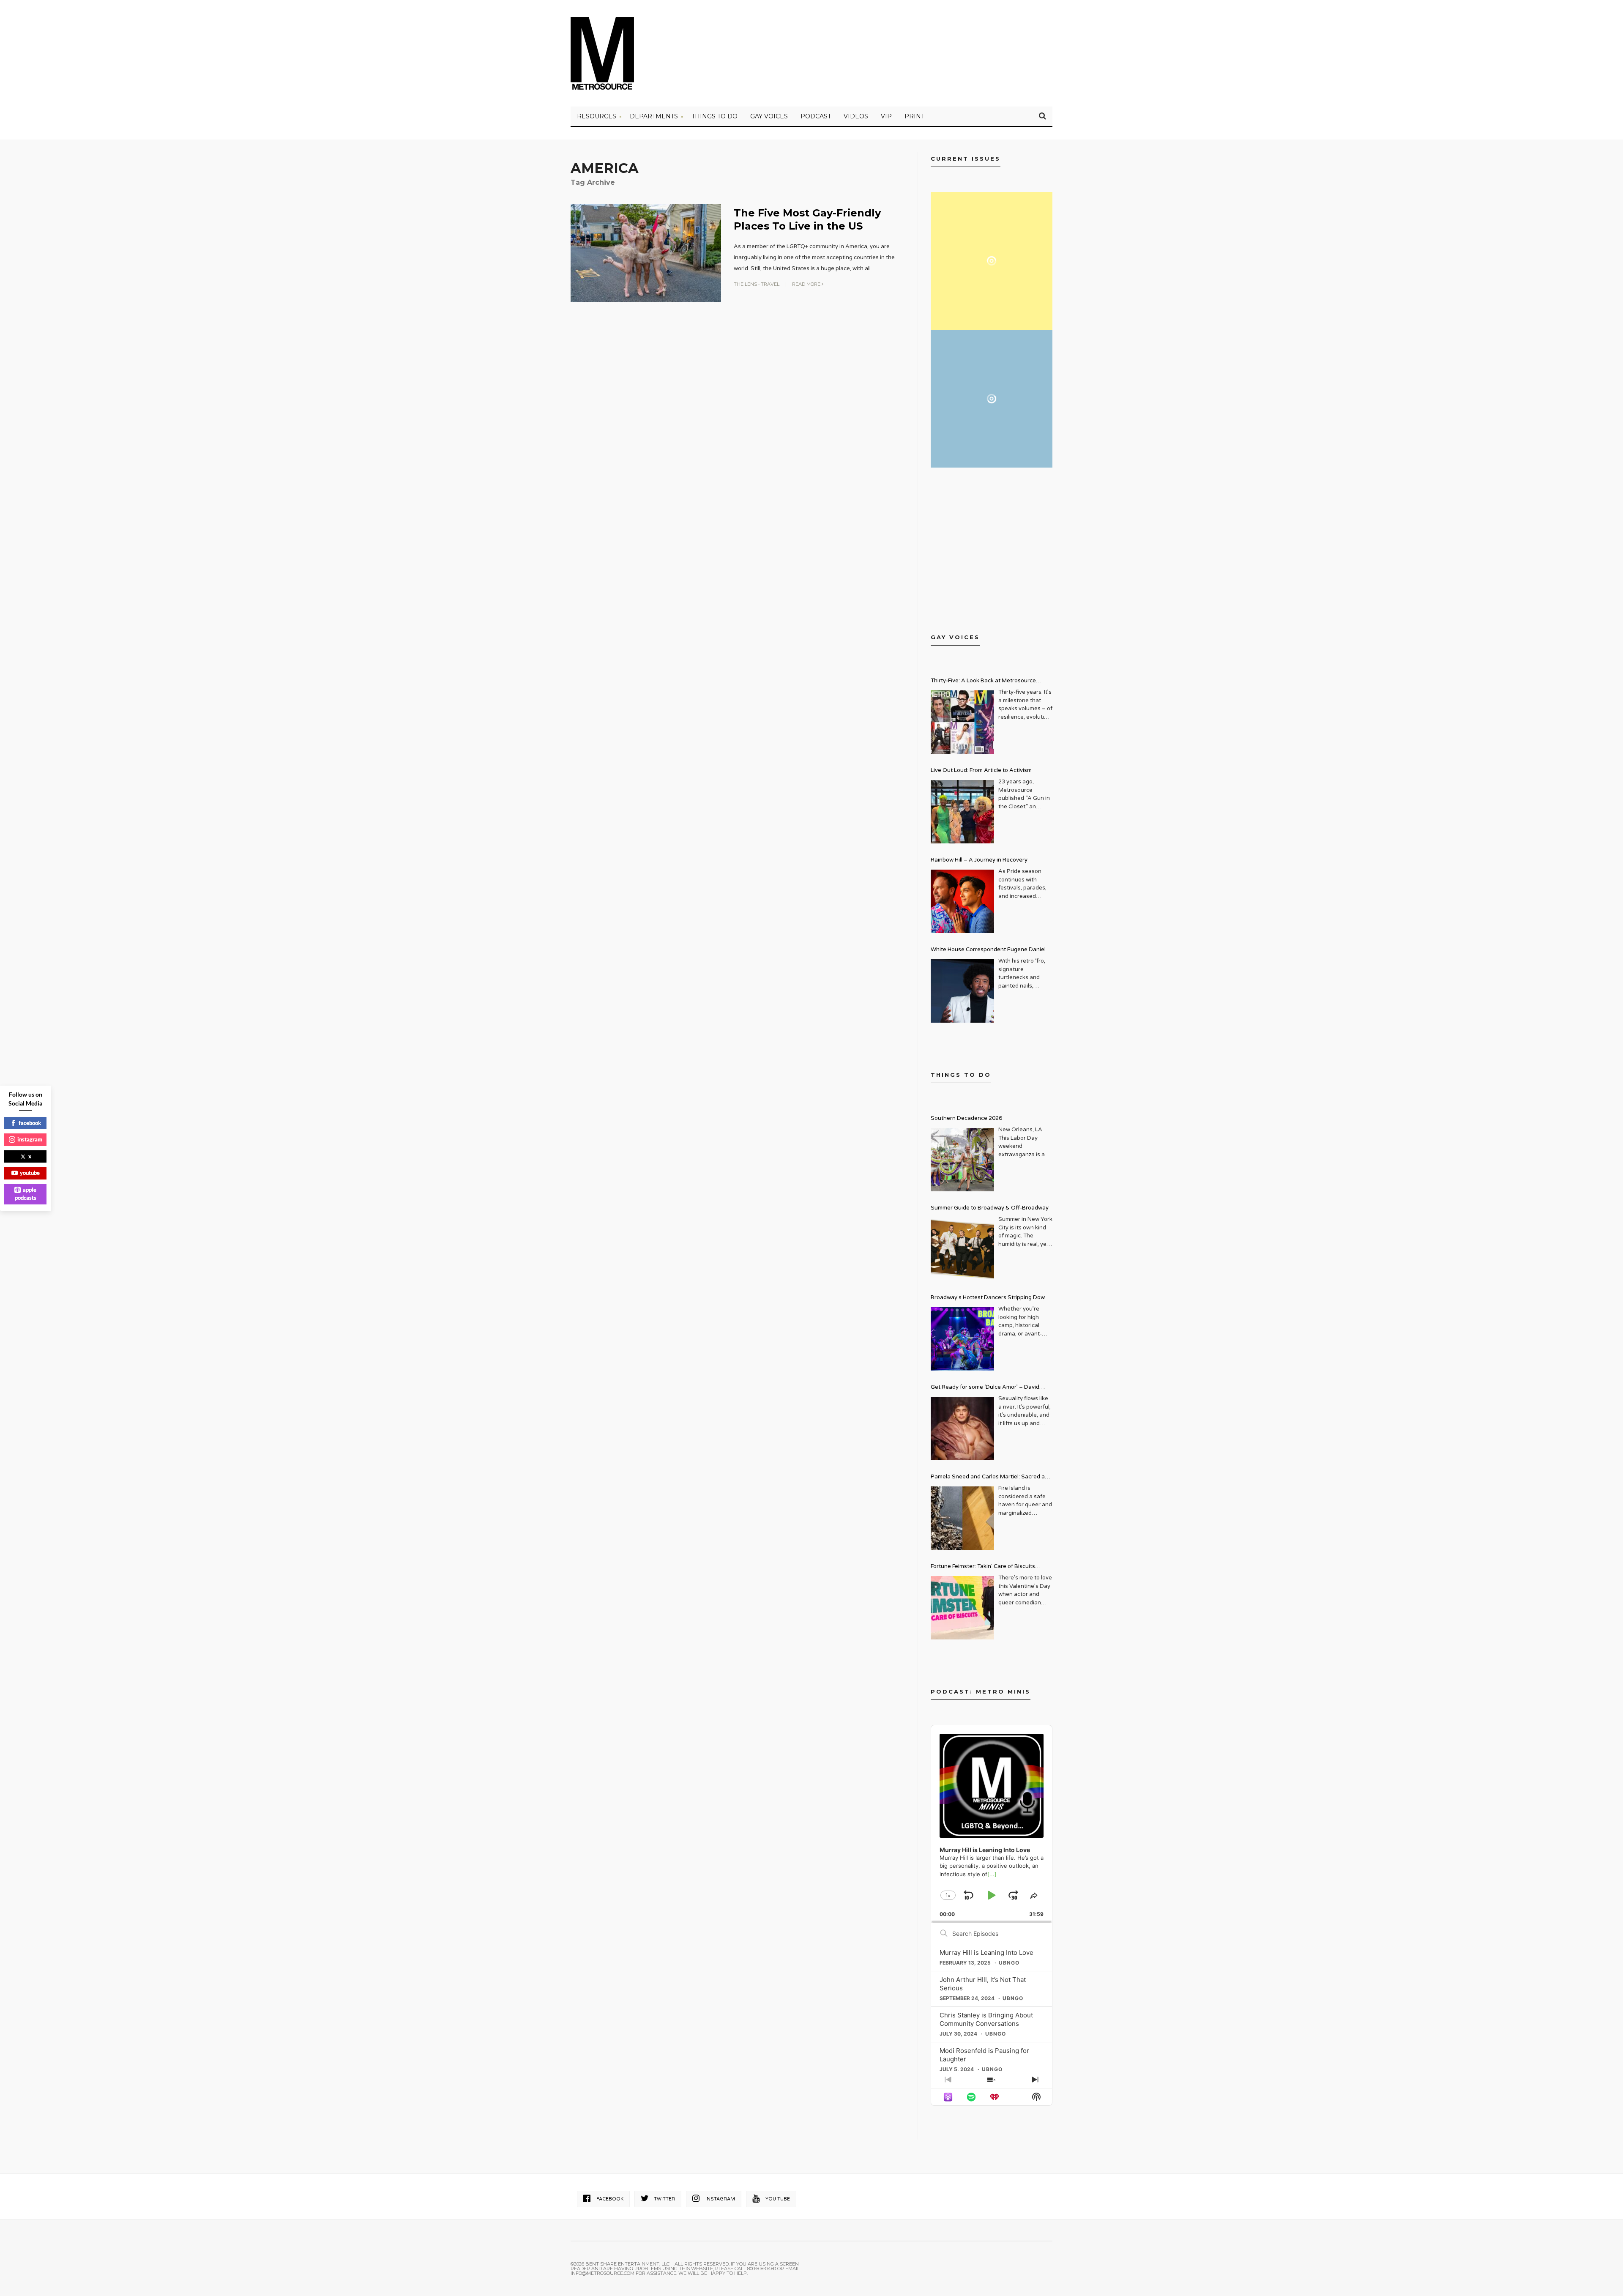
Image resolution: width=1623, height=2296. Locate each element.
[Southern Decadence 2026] (962, 1160)
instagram (30, 1139)
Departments (654, 116)
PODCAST (816, 116)
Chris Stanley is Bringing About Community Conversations (986, 2019)
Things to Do (715, 116)
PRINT (914, 116)
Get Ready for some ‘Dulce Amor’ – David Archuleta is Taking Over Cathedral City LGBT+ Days (992, 1388)
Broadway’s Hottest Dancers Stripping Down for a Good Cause (989, 1299)
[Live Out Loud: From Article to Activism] (962, 812)
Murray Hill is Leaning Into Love (986, 1953)
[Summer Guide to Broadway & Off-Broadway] (962, 1249)
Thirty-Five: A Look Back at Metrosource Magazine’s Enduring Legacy (983, 682)
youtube (30, 1173)
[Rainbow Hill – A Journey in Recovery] (962, 901)
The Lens (745, 284)
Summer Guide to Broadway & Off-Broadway (990, 1208)
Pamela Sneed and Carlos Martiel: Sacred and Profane (991, 1478)
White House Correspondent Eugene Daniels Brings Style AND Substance (990, 951)
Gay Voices (769, 116)
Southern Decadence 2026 (966, 1118)
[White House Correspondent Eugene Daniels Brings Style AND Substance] (962, 991)
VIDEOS (856, 116)
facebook (30, 1123)
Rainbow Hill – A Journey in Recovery (979, 860)
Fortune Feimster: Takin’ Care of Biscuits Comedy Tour (983, 1567)
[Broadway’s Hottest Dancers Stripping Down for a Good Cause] (962, 1339)
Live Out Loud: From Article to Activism (981, 770)
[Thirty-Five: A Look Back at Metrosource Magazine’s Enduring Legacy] (962, 722)
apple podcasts (26, 1194)
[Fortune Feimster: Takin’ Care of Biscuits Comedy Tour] (962, 1608)
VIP (886, 116)
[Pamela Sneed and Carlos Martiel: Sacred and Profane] (962, 1518)
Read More (807, 284)
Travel (770, 284)
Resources (597, 116)
